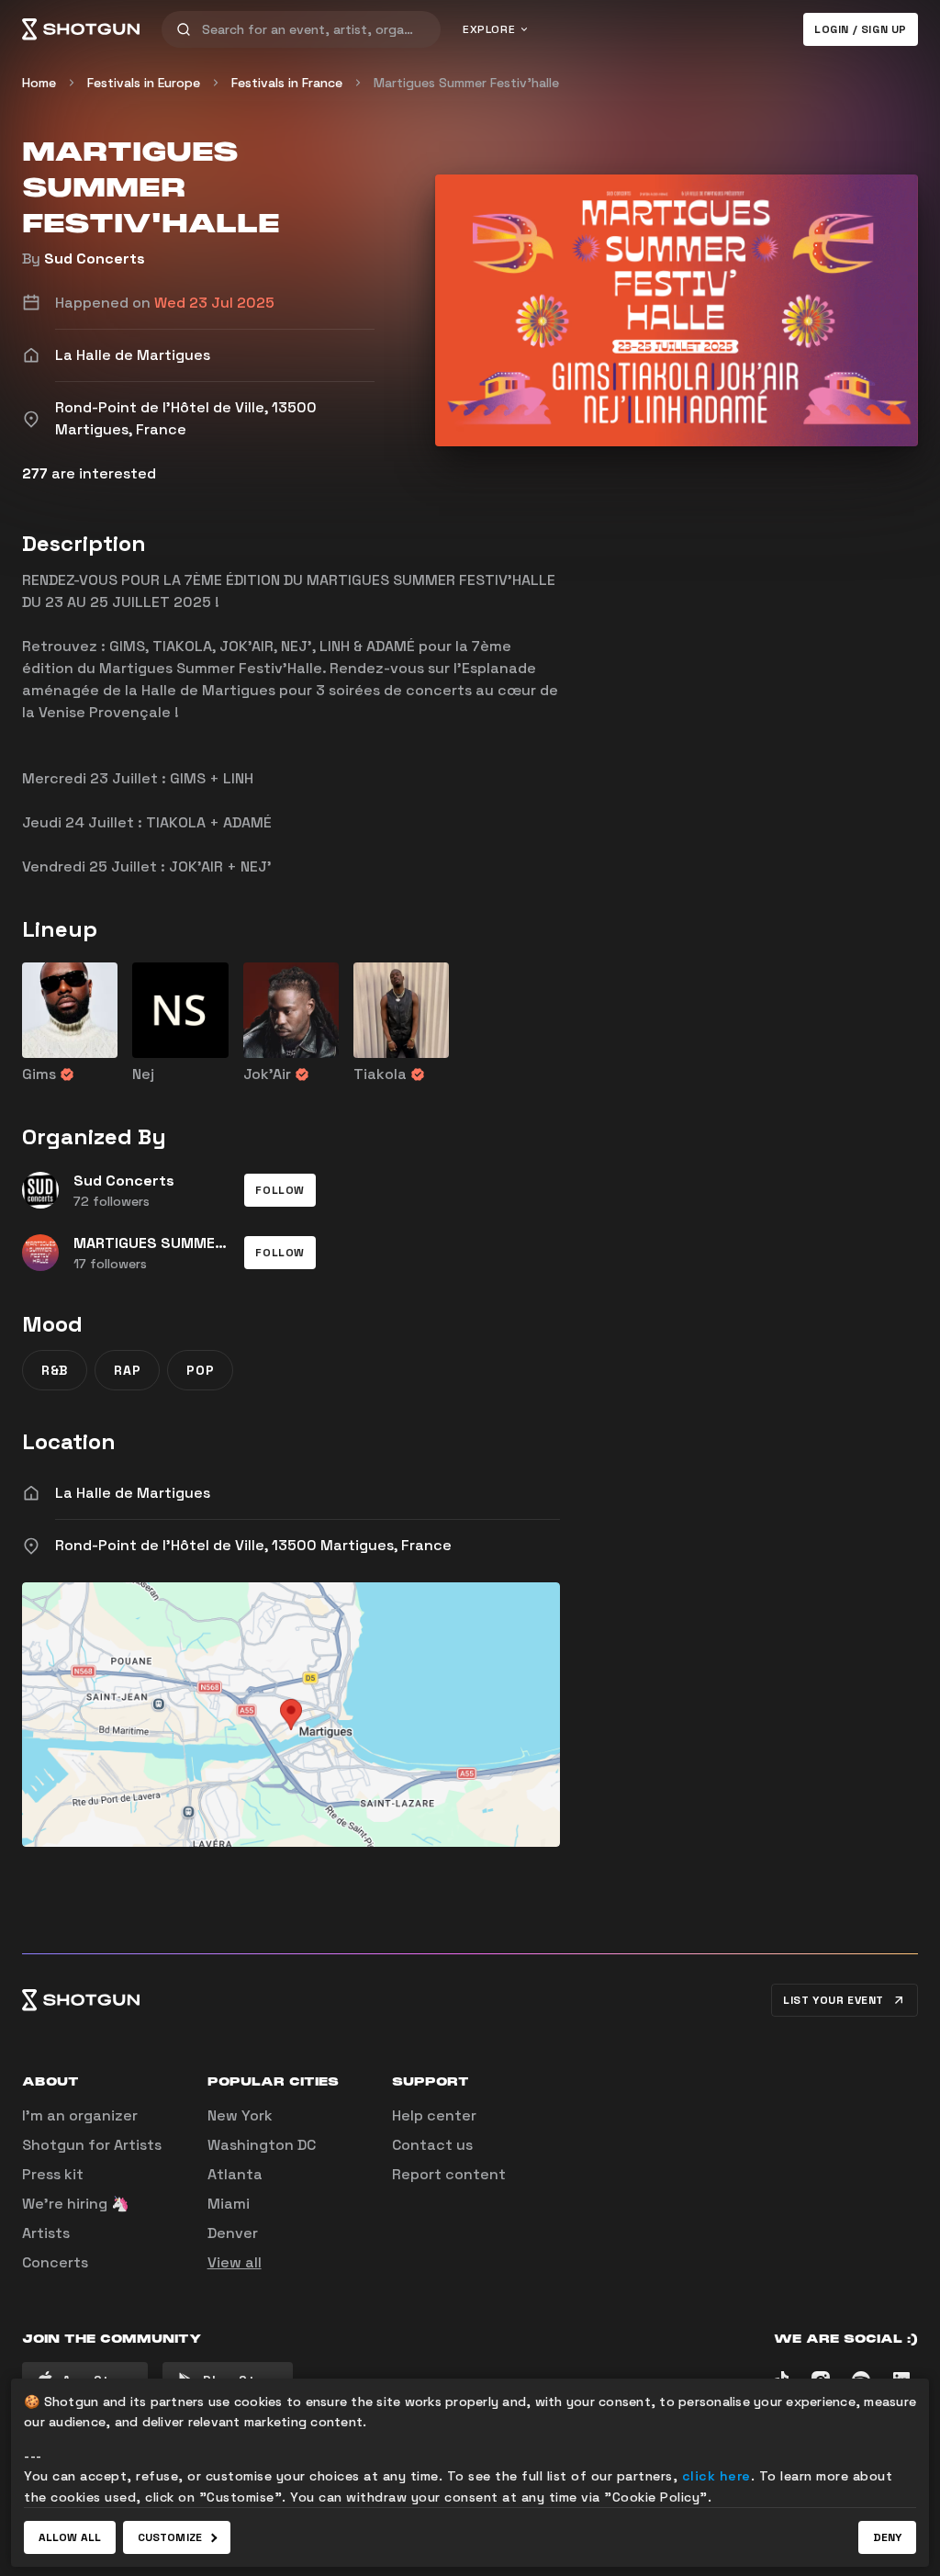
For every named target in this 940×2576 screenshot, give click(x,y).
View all (235, 2262)
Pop (200, 1370)
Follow (280, 1190)
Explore (489, 29)
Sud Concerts (95, 259)
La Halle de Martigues (133, 1493)
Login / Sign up (861, 29)
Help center (434, 2115)
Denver (233, 2233)
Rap (127, 1370)
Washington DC (262, 2145)
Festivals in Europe (144, 83)
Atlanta (235, 2174)
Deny (887, 2537)
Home (39, 83)
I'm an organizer (80, 2115)
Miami (229, 2204)
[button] (280, 1190)
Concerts (55, 2262)
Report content (449, 2174)
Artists (46, 2233)
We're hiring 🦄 (76, 2204)
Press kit (53, 2174)
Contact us (432, 2145)
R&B (55, 1370)
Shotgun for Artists (92, 2145)
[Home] (81, 29)
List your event (834, 2000)
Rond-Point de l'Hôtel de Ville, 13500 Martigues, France (253, 1545)
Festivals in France (287, 83)
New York (240, 2115)
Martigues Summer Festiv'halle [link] (466, 83)
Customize (170, 2537)
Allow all (70, 2537)
